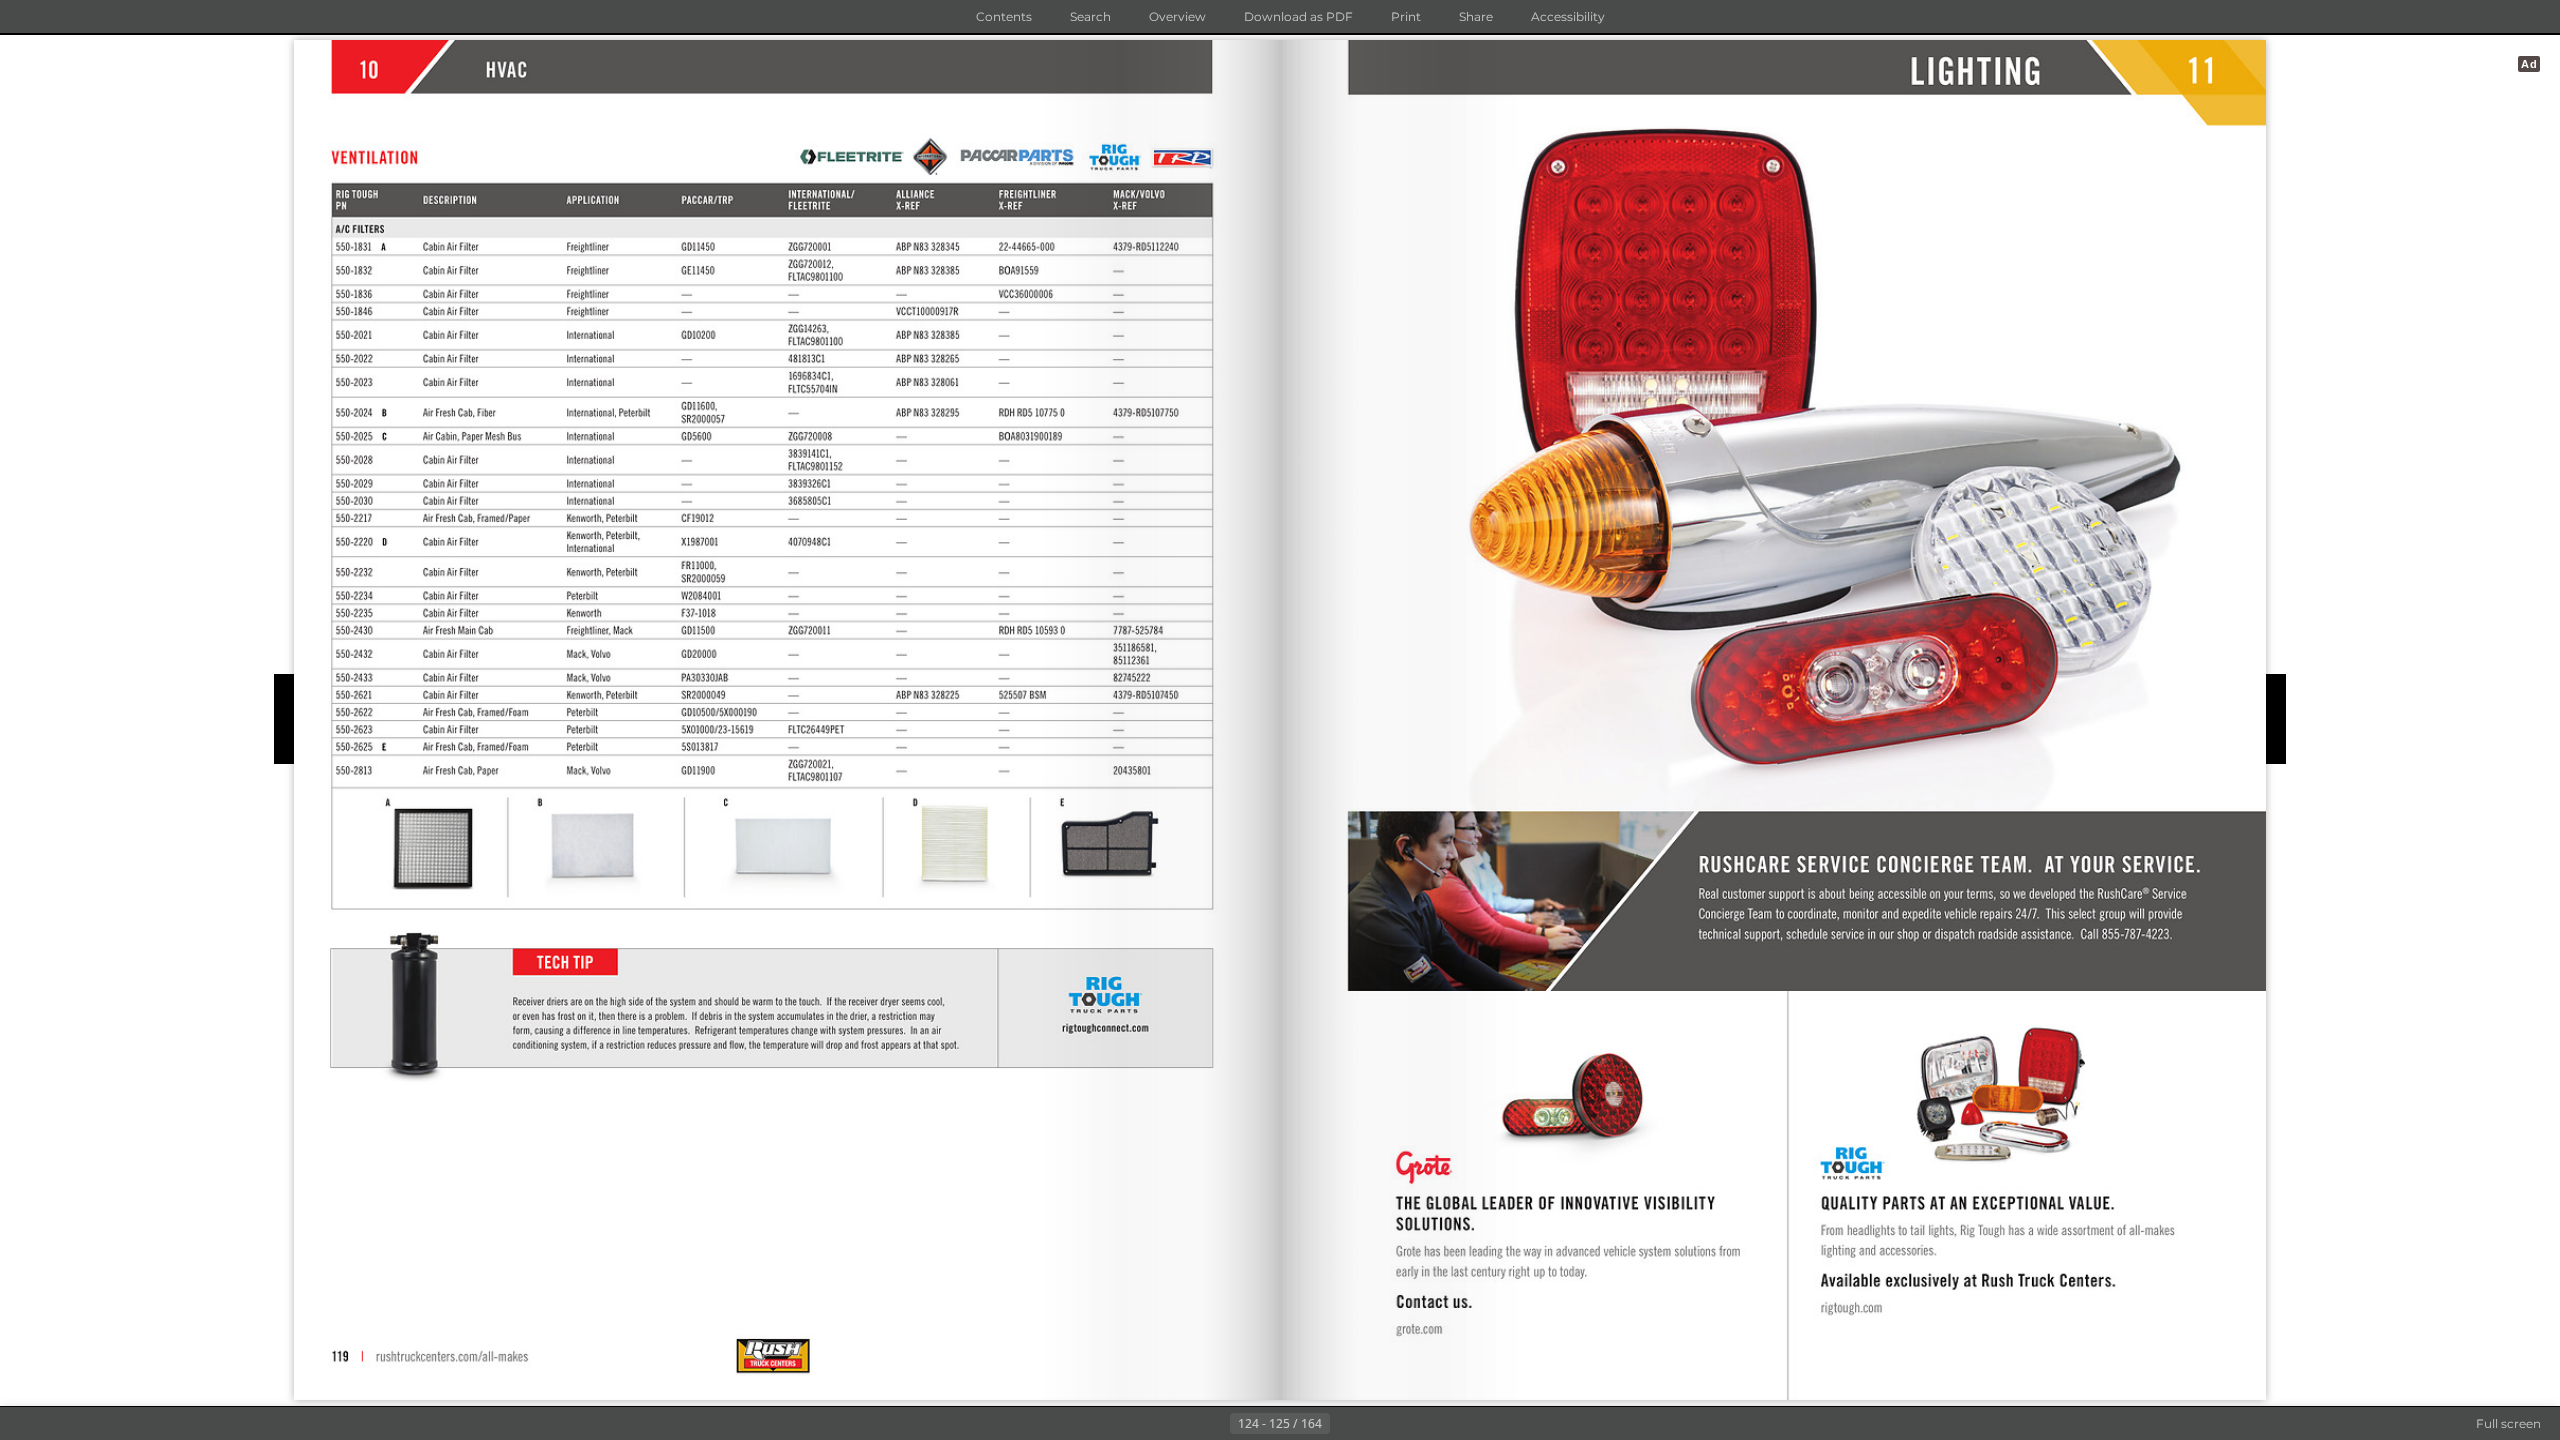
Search (1090, 16)
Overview (1177, 16)
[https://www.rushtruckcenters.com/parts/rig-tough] (1853, 1307)
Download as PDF (1298, 16)
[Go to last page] (1378, 1424)
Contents (1004, 16)
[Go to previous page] (1214, 1424)
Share (1476, 16)
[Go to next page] (1346, 1424)
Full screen (2508, 1423)
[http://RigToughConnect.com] (1106, 1027)
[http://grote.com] (1419, 1329)
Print (1406, 16)
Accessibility (1568, 16)
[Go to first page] (1182, 1424)
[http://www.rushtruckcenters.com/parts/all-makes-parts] (451, 1356)
